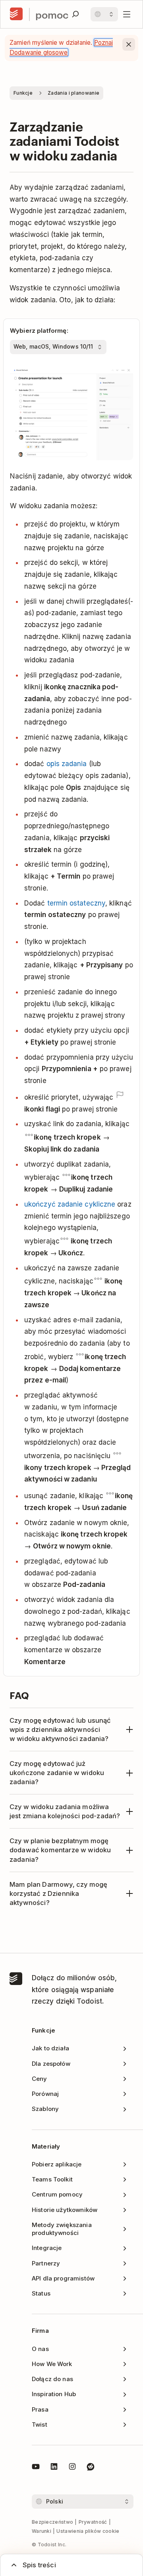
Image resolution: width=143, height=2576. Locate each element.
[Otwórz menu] (127, 14)
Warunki (42, 2531)
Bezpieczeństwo (52, 2522)
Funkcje (23, 93)
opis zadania (67, 764)
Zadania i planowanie (73, 93)
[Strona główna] (16, 14)
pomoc (52, 14)
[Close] (129, 44)
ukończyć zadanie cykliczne (70, 1204)
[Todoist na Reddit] (91, 2468)
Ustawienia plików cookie (88, 2531)
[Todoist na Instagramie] (72, 2468)
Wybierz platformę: (39, 331)
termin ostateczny (76, 903)
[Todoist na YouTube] (36, 2468)
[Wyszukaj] (75, 14)
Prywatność (93, 2522)
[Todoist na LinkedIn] (54, 2468)
